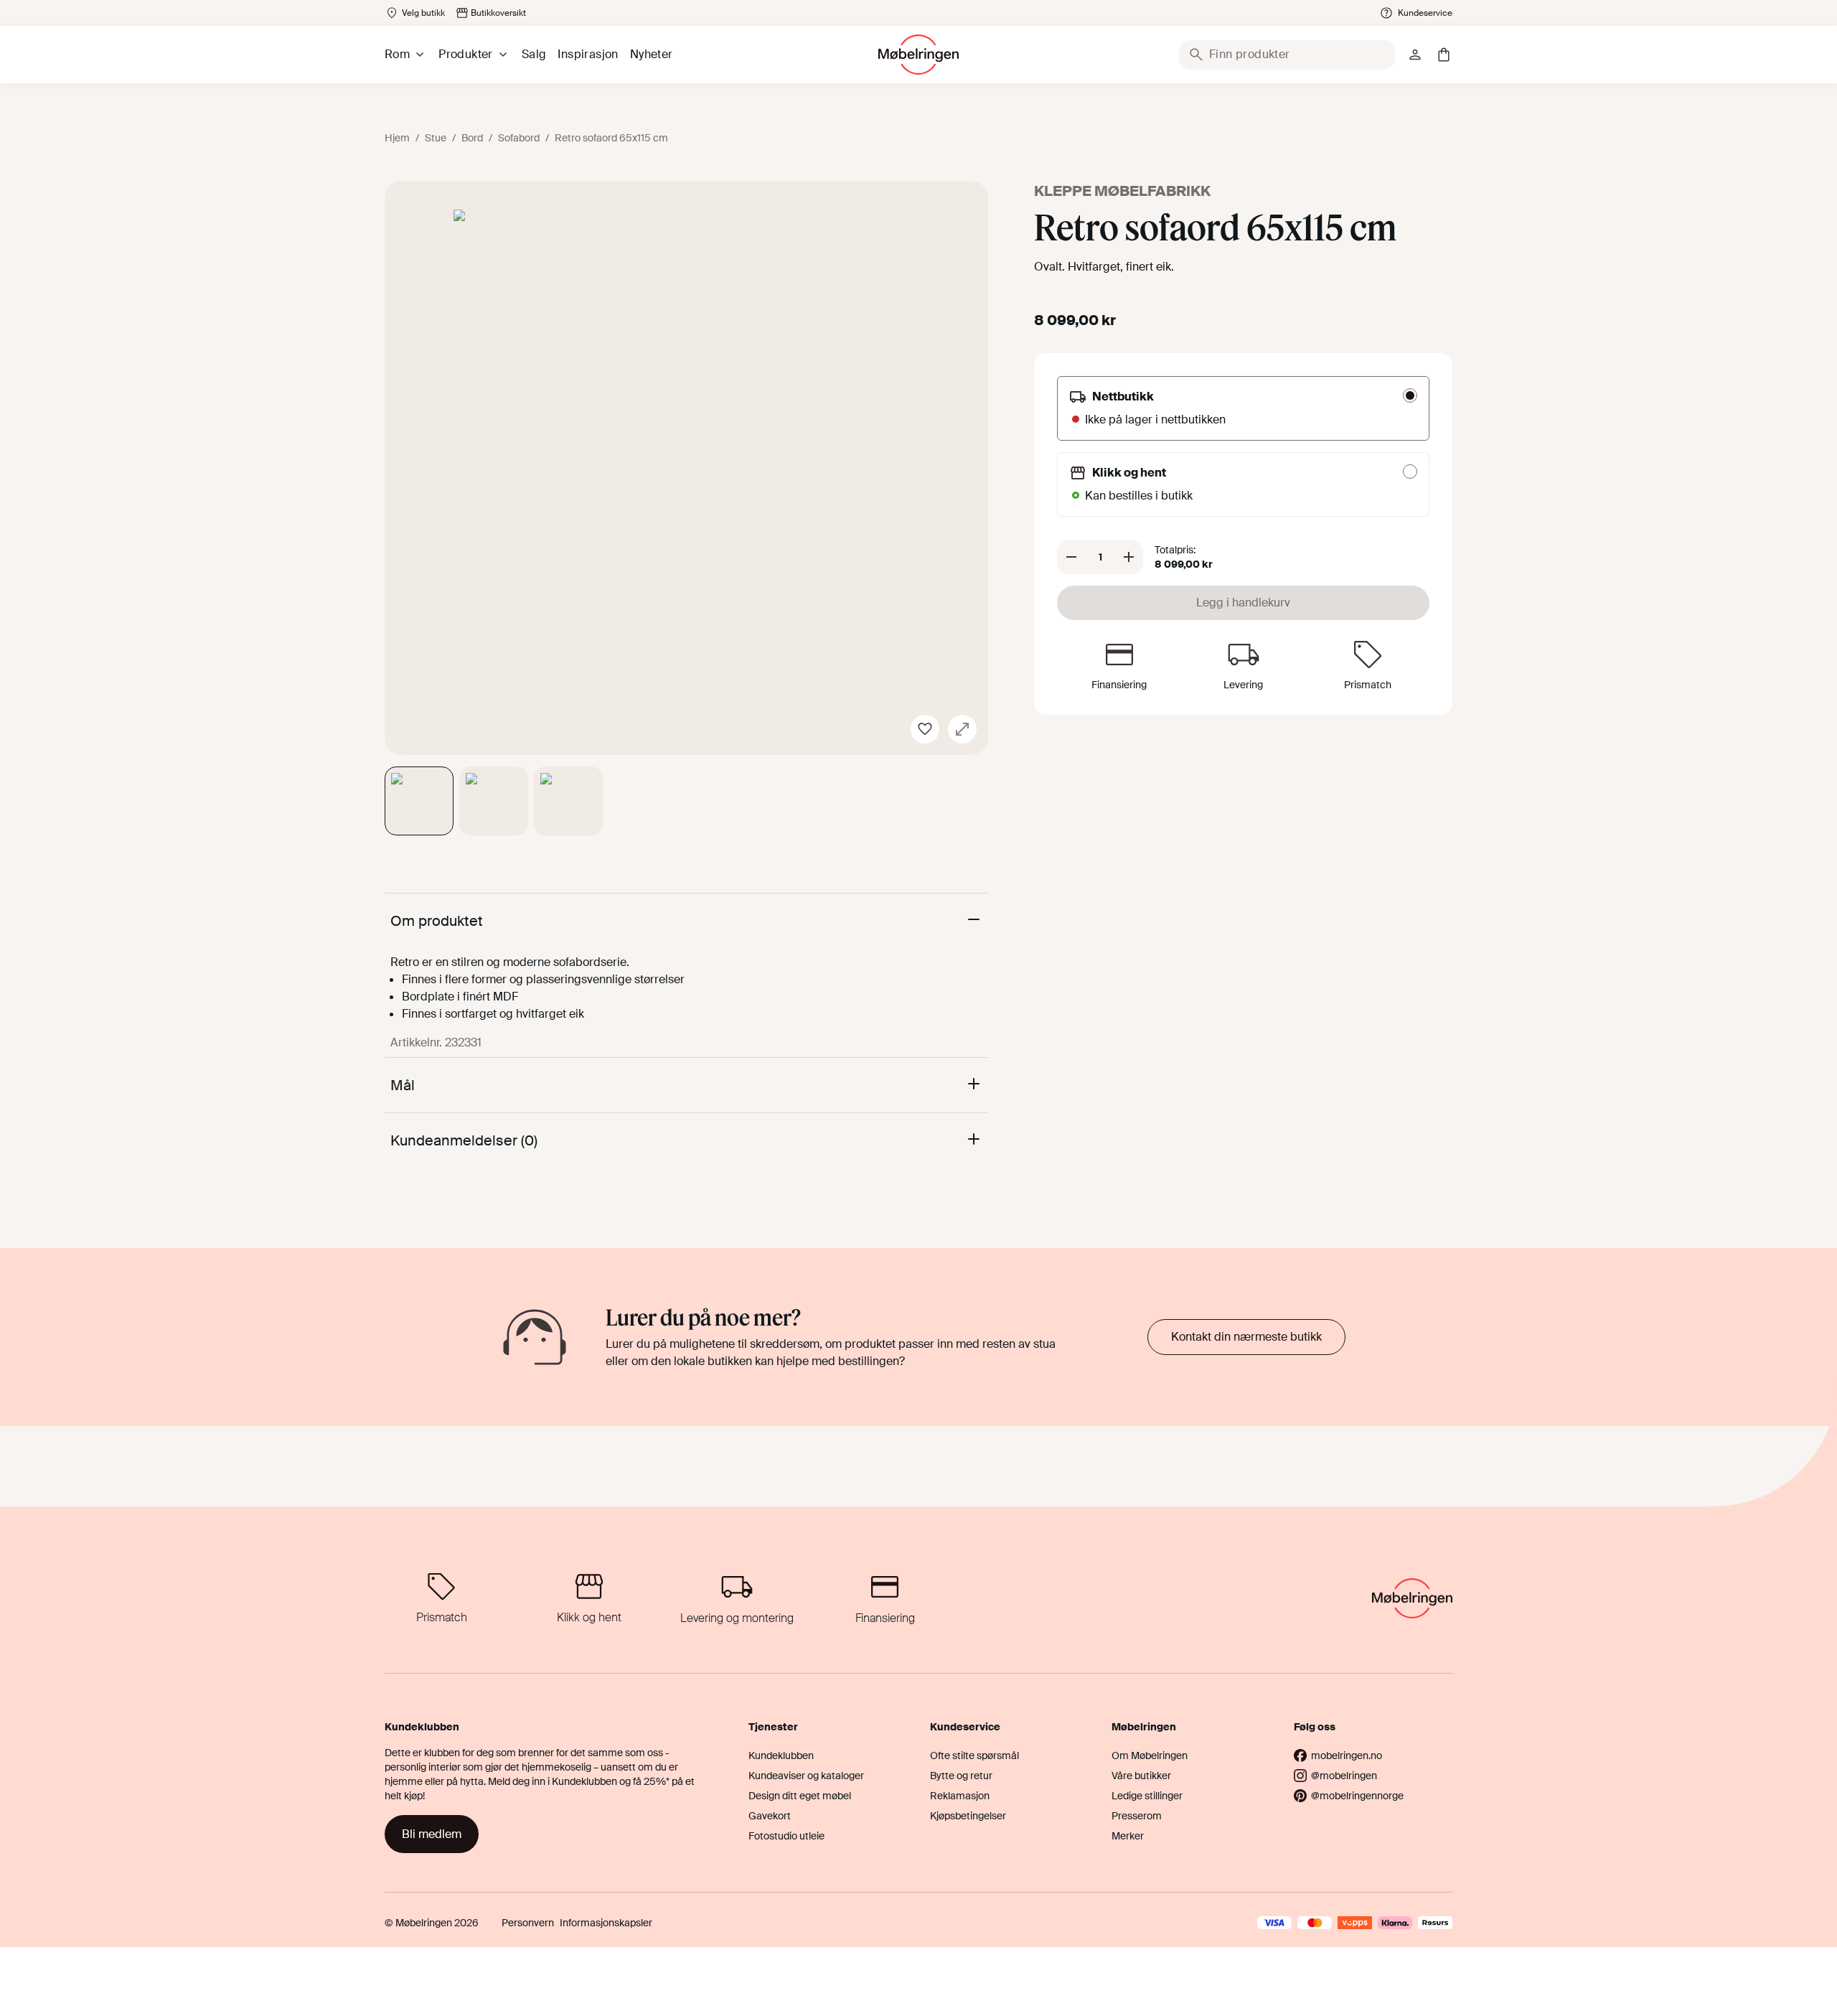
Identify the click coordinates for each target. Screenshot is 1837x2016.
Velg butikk (423, 13)
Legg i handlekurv (1243, 603)
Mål (403, 1085)
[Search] (1196, 55)
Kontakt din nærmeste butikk (1246, 1337)
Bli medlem (432, 1834)
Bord (472, 138)
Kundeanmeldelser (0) (464, 1140)
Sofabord (519, 138)
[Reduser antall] (1071, 557)
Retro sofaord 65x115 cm (611, 138)
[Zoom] (962, 729)
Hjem (397, 138)
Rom (397, 54)
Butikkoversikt (498, 13)
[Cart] (1444, 55)
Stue (436, 138)
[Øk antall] (1129, 557)
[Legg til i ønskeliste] (925, 729)
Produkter (466, 54)
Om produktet (437, 921)
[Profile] (1415, 55)
